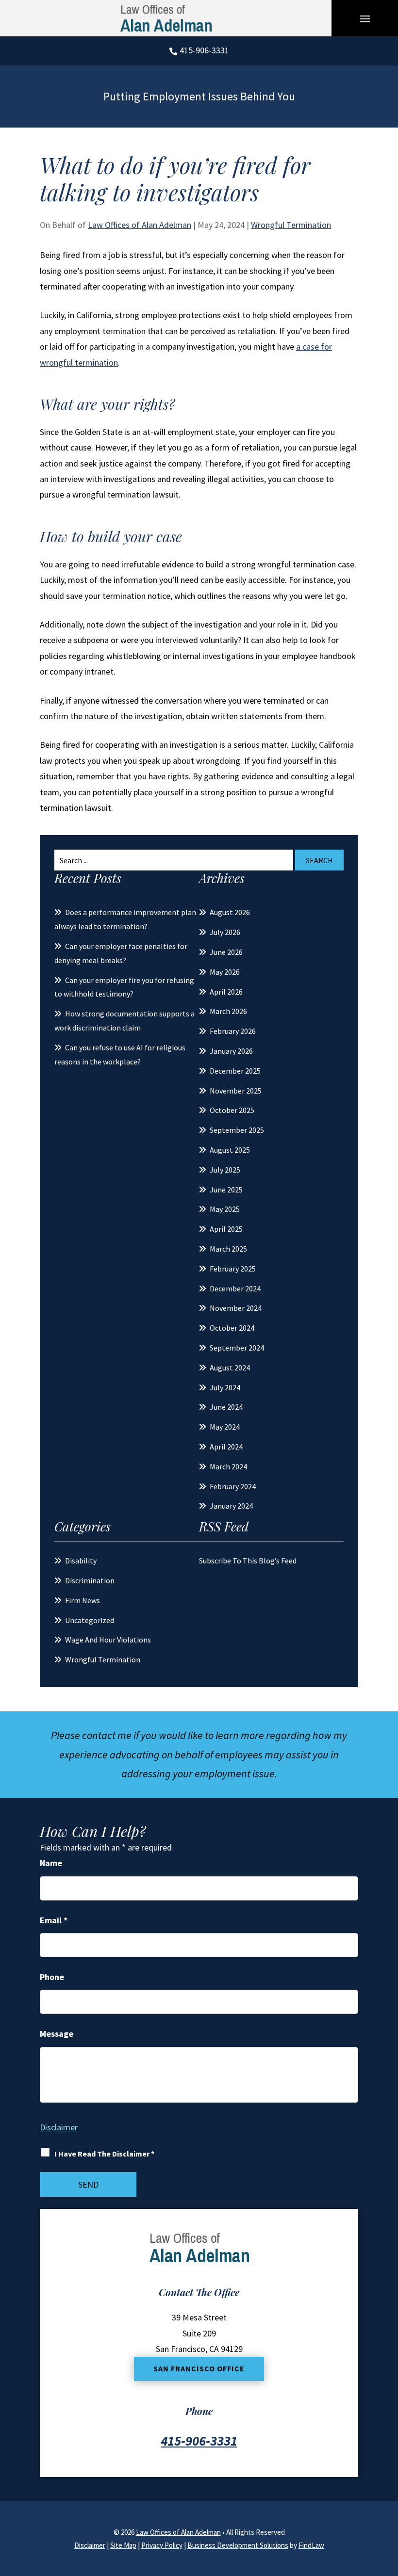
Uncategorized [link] (90, 1620)
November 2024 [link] (236, 1308)
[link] (166, 18)
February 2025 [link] (233, 1269)
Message (57, 2034)
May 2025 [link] (225, 1209)
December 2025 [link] (235, 1071)
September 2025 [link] (237, 1130)
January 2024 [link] (231, 1506)
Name (51, 1863)
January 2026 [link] (231, 1051)
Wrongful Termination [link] (291, 225)
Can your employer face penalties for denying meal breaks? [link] (121, 953)
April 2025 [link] (226, 1229)
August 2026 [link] (230, 912)
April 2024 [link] (226, 1447)
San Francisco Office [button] (199, 2368)
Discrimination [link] (90, 1580)
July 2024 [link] (225, 1387)
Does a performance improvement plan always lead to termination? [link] (125, 919)
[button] (365, 18)
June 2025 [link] (226, 1190)
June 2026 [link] (226, 952)
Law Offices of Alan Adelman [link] (140, 225)
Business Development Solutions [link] (238, 2545)
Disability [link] (81, 1561)
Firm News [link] (83, 1600)
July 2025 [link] (225, 1170)
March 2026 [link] (228, 1011)
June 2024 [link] (226, 1407)
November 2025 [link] (236, 1091)
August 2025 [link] (230, 1150)
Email (54, 1920)
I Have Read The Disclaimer (104, 2154)
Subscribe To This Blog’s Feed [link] (248, 1561)
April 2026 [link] (226, 992)
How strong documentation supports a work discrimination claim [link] (124, 1021)
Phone (52, 1977)
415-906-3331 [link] (204, 50)
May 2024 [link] (225, 1427)
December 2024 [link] (235, 1288)
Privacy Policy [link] (162, 2545)
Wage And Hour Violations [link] (108, 1640)
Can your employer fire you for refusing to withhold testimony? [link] (124, 987)
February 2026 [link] (233, 1031)
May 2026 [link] (225, 972)
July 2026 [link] (225, 932)
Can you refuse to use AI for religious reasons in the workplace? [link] (120, 1055)
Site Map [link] (123, 2545)
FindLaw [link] (311, 2545)
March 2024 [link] (228, 1466)
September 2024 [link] (237, 1348)
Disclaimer (59, 2127)
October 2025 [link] (232, 1110)
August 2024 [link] (230, 1368)
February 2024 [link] (233, 1486)
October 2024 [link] (232, 1328)
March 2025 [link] (228, 1249)
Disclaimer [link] (90, 2545)
